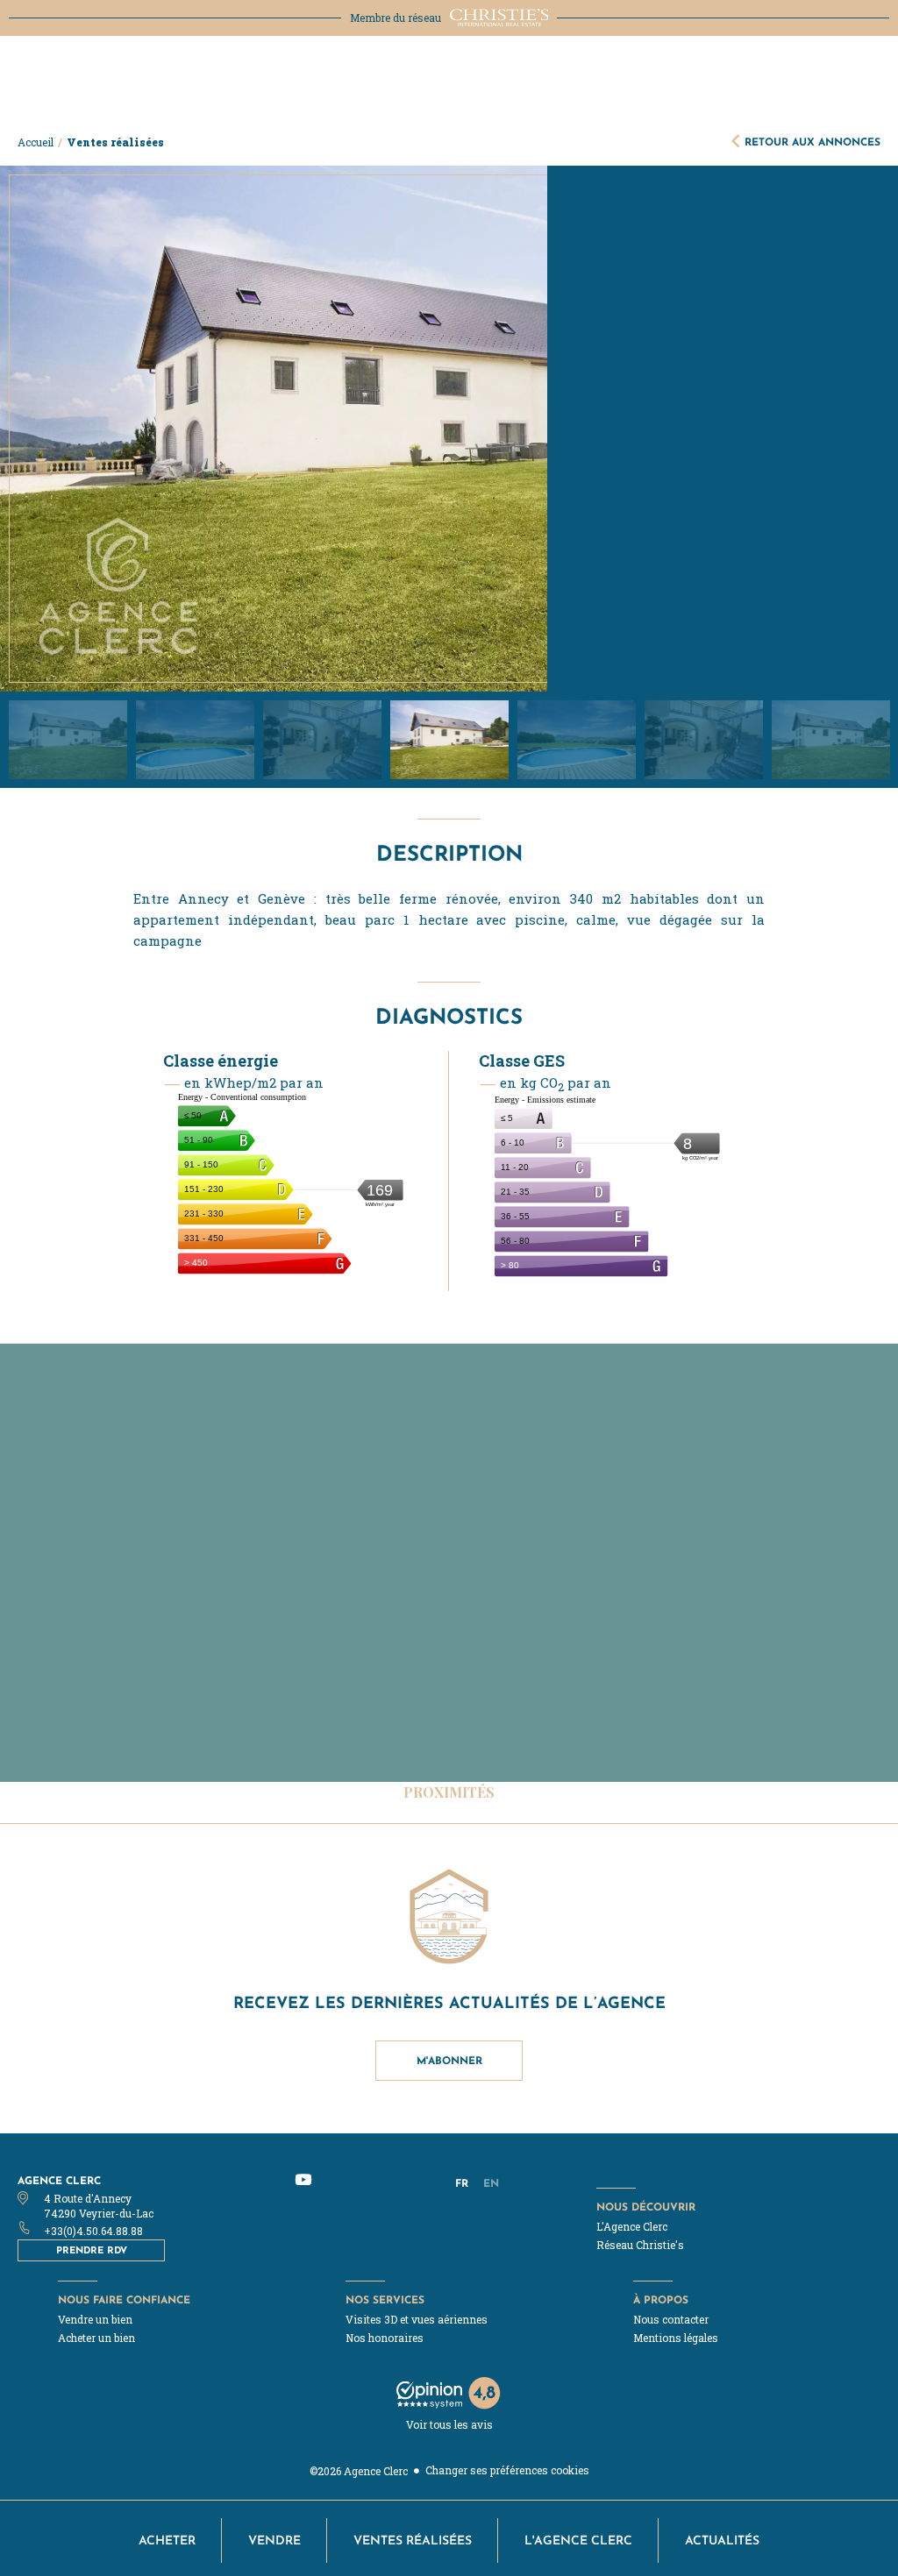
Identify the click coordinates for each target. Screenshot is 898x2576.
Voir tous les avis (449, 2424)
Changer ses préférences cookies (507, 2470)
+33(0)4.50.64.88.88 (93, 2231)
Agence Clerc (59, 2180)
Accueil (36, 142)
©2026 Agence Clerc (359, 2471)
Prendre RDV (92, 2250)
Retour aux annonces (812, 142)
